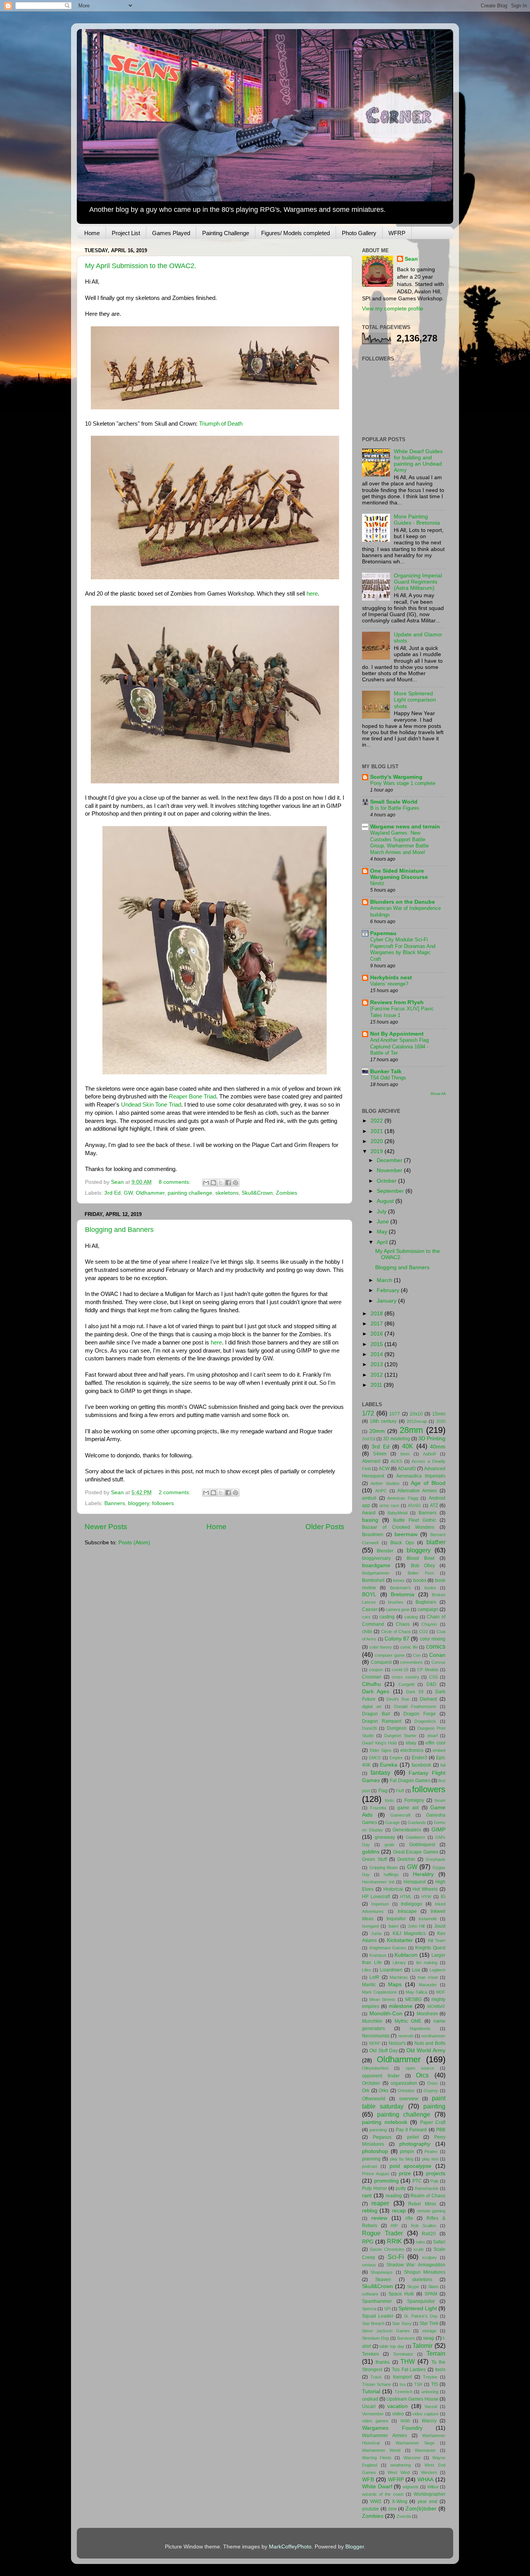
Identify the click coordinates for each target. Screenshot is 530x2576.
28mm (411, 1430)
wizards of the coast (383, 2494)
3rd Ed (113, 1193)
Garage (392, 1822)
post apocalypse (411, 2166)
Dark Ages (376, 1692)
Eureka (389, 1765)
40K (408, 1446)
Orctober (371, 2083)
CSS (433, 1677)
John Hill (416, 1926)
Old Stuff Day (384, 2051)
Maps (395, 1984)
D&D (431, 1684)
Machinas (399, 1977)
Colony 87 (397, 1639)
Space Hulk (401, 2294)
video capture (425, 2414)
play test (430, 2159)
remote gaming (431, 2211)
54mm (380, 1454)
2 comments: (175, 1492)
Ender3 (419, 1758)
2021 (378, 1131)
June (384, 1222)
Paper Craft (433, 2122)
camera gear (398, 1609)
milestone (401, 2006)
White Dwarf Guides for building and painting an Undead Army (418, 461)
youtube (371, 2509)
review (379, 2218)
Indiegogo (411, 1904)
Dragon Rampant (382, 1721)
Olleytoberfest (375, 2068)
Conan (437, 1655)
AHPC (381, 1491)
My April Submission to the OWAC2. (141, 266)
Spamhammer (377, 2301)
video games (375, 2421)
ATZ (434, 1505)
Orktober (406, 2091)
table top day (392, 2346)
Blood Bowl (421, 1558)
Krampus (378, 1955)
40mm (438, 1447)
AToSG (414, 1505)
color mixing (433, 1639)
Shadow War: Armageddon (416, 2265)
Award (369, 1513)
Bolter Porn (421, 1573)
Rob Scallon (423, 2226)
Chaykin (429, 1624)
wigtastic (411, 2487)
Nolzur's (397, 2043)
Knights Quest (430, 1948)
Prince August (376, 2174)
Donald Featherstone (415, 1706)
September (391, 1191)
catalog (411, 1617)
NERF (375, 2043)
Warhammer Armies (385, 2436)
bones (399, 1580)
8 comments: (175, 1182)
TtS (435, 2384)
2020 (378, 1141)
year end (427, 2502)
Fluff (400, 1791)
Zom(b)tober (421, 2509)
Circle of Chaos (396, 1632)
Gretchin (406, 1859)
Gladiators (416, 1837)
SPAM (431, 2294)
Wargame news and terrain (405, 827)
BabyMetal (397, 1513)
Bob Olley (423, 1566)
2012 (378, 1375)
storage (429, 2331)
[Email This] (206, 1183)
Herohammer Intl (378, 1882)
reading (394, 2196)
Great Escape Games (416, 1852)
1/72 (368, 1413)
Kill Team (437, 1940)
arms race (389, 1505)
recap (399, 2211)
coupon (376, 1670)
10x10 (416, 1414)
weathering (401, 2465)
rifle (409, 2218)
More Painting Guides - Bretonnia (417, 520)
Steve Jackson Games (386, 2331)
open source (420, 2068)
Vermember (373, 2414)
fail (443, 1765)
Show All (438, 1094)
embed (439, 1750)
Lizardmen (391, 1970)
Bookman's (400, 1588)
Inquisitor (396, 1919)
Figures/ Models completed (295, 233)
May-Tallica (417, 1992)
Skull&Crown (257, 1193)
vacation (397, 2406)
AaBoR (430, 1454)
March (385, 1280)
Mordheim (427, 2014)
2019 (378, 1151)
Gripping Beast (384, 1867)
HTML (406, 1897)
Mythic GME (408, 2021)
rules (421, 2242)
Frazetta (378, 1808)
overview (409, 2099)
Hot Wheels (425, 1889)
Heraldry (423, 1874)
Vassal (431, 2406)
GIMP (438, 1830)
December (390, 1160)
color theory (381, 1647)
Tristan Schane (377, 2384)
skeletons (227, 1193)
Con (417, 1655)
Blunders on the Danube (403, 902)
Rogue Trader (382, 2233)
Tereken (371, 2354)
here (312, 594)
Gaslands (417, 1822)
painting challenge (190, 1193)
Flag (383, 1791)
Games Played (171, 233)
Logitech (437, 1970)
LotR (374, 1977)
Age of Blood (428, 1483)
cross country (406, 1677)
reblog (370, 2211)
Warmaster (425, 2450)
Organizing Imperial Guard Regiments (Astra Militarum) (418, 582)
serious (369, 2265)
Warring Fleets (377, 2458)
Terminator (403, 2354)
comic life (409, 1647)
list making (427, 1963)
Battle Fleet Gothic (415, 1520)
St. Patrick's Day (421, 2316)
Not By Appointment (397, 1034)
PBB (441, 2130)
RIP (394, 2226)
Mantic (369, 1985)
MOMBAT (436, 2006)
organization (404, 2083)
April (383, 1242)
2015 (378, 1344)
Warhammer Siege (415, 2443)
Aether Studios (385, 1483)
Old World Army (426, 2050)
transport (402, 2377)
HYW (426, 1897)
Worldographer (430, 2494)
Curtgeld (406, 1684)
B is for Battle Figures (395, 808)
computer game (390, 1655)
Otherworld (374, 2099)
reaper (380, 2203)
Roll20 (429, 2234)
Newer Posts (106, 1527)
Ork (366, 2091)
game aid (408, 1808)
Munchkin (372, 2021)
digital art (372, 1706)
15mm (439, 1414)
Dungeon (397, 1728)
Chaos (403, 1624)
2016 (378, 1334)
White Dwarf (377, 2487)
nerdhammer (433, 2036)
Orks (384, 2091)
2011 (377, 1385)
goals (390, 1845)
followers (163, 1503)
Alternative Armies (417, 1491)
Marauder (428, 1985)
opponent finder (381, 2076)
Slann (433, 2287)
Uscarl (369, 2406)
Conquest (381, 1662)
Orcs (422, 2075)
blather (436, 1542)
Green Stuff (374, 1859)
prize (405, 2173)
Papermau (383, 933)
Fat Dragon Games (410, 1781)
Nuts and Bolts (430, 2043)
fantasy (380, 1772)
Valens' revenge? (389, 984)
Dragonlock (425, 1721)
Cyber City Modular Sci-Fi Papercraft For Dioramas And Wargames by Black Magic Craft (403, 949)
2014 (378, 1354)
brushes (396, 1602)
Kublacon (406, 1955)
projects (436, 2173)
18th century (383, 1421)
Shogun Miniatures (425, 2272)
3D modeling (397, 1439)
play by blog (402, 2159)
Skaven (383, 2280)
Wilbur (433, 2487)
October (387, 1181)
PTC (417, 2181)
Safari (439, 2242)
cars (366, 1617)
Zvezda (404, 2516)
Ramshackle (427, 2188)
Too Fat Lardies (409, 2370)
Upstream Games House (412, 2399)
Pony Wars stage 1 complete (403, 783)
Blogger (355, 2547)
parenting (378, 2130)
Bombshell (373, 1580)
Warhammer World (381, 2450)
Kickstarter (400, 1940)
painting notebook (385, 2122)
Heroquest (415, 1882)
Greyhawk (436, 1859)
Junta (376, 1933)
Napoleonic (420, 2029)
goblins (371, 1852)
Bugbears (426, 1602)
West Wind (399, 2472)
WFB (368, 2480)
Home (92, 233)
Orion (432, 2083)
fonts (390, 1800)
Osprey (431, 2091)
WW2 (376, 2502)
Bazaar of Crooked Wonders (398, 1527)
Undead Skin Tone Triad (151, 1105)
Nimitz (377, 883)
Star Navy (402, 2323)
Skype (413, 2287)
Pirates (431, 2152)
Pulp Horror (374, 2188)
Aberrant (371, 1461)
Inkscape (407, 1911)
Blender (385, 1551)
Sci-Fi (396, 2257)
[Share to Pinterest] (236, 1183)
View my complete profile (393, 309)
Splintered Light (418, 2308)
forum (440, 1800)
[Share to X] (221, 1183)
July (382, 1212)
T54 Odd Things (388, 1078)
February (389, 1290)
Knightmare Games (388, 1948)
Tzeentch (404, 2392)
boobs (420, 1580)
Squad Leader (378, 2316)
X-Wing (400, 2502)
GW (128, 1193)
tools (440, 2370)
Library (399, 1963)
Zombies (287, 1193)
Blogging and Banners (119, 1230)
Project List (126, 233)
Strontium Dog (375, 2338)
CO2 (423, 1632)
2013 (378, 1364)
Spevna (369, 2309)
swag (429, 2338)
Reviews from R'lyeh (397, 1002)
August (386, 1201)
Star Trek (429, 2323)
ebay (411, 1743)
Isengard (370, 1926)
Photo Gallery (359, 233)
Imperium (380, 1904)
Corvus (438, 1662)
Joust (440, 1926)
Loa (416, 1970)
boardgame (376, 1565)
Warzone (412, 2458)
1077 (395, 1414)
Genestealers (407, 1830)
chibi (367, 1632)
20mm (377, 1431)
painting (434, 2106)
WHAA (425, 2480)
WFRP (397, 233)
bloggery (139, 1503)
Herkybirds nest (391, 978)
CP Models (428, 1670)
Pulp (434, 2181)
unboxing (430, 2392)
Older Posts (325, 1527)
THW (408, 2361)
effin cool (436, 1743)
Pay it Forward (411, 2130)
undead (370, 2399)
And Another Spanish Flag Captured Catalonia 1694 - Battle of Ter (399, 1046)
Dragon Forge (420, 1714)
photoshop (375, 2151)
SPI (387, 2309)
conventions (411, 1662)
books (430, 1588)
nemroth (406, 2036)
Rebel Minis (422, 2204)
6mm (405, 1454)
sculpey (430, 2257)
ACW (384, 1469)
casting (387, 1617)
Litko (366, 1970)
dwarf (432, 1736)
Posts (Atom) (134, 1543)
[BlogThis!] (213, 1183)
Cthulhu (372, 1684)
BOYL (369, 1595)
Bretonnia (403, 1595)
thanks (383, 2362)
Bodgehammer (376, 1573)
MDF (441, 1992)
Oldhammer (150, 1193)
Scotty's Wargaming (396, 777)
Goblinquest (422, 1845)
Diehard (428, 1699)
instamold (428, 1919)
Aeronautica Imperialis (421, 1476)
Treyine (430, 2377)
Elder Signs (381, 1750)
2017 (378, 1324)
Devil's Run (398, 1699)
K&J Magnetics (409, 1933)
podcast (370, 2166)
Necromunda (376, 2036)
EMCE (375, 1758)
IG (443, 1897)
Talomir (423, 2346)
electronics (412, 1750)
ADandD (407, 1469)
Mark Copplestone (379, 1992)
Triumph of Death (221, 424)
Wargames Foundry (392, 2428)
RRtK (394, 2241)
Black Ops (402, 1543)
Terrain (436, 2353)
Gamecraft (400, 1815)
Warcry (429, 2421)
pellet (413, 2137)
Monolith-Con (386, 2014)
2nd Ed (369, 1439)
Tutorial (371, 2392)
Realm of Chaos (428, 2196)
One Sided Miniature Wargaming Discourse (399, 874)
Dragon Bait (376, 1714)
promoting (386, 2181)
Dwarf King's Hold (379, 1743)
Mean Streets (382, 1999)
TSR (418, 2384)
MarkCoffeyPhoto (290, 2547)
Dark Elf (415, 1692)
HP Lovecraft (376, 1897)
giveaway (385, 1837)
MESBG (413, 1999)
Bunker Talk (386, 1071)
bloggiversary (376, 1558)
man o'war (428, 1977)
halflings (391, 1874)
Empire (396, 1758)
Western (429, 2472)
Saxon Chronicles (387, 2249)
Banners (115, 1503)
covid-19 (400, 1670)
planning (371, 2159)
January (387, 1301)
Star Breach (373, 2323)
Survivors (406, 2338)
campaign (428, 1609)
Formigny (414, 1800)
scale (419, 2249)
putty (401, 2188)
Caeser (370, 1609)
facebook (421, 1765)
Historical (393, 1889)
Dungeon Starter (400, 1736)
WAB (405, 2421)
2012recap (417, 1421)
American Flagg (403, 1498)
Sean (411, 259)
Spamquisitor (421, 2301)
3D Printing (432, 1439)
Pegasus (382, 2137)
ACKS (396, 1461)
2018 (378, 1314)
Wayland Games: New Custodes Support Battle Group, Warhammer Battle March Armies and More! (399, 843)
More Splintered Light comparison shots (415, 700)
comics (436, 1646)
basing (370, 1520)
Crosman (372, 1677)
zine (392, 2509)
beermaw (406, 1534)
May (383, 1232)
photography (415, 2144)
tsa (403, 2384)
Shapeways (382, 2272)
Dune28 (369, 1728)
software (370, 2294)
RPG (368, 2242)
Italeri (393, 1926)
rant (367, 2196)
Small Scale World (394, 802)
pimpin (407, 2152)
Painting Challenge (226, 233)
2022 (378, 1121)
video (398, 2414)
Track (376, 2377)
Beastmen (373, 1535)
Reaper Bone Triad (192, 1097)
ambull (369, 1498)
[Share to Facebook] (228, 1183)
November (390, 1170)
